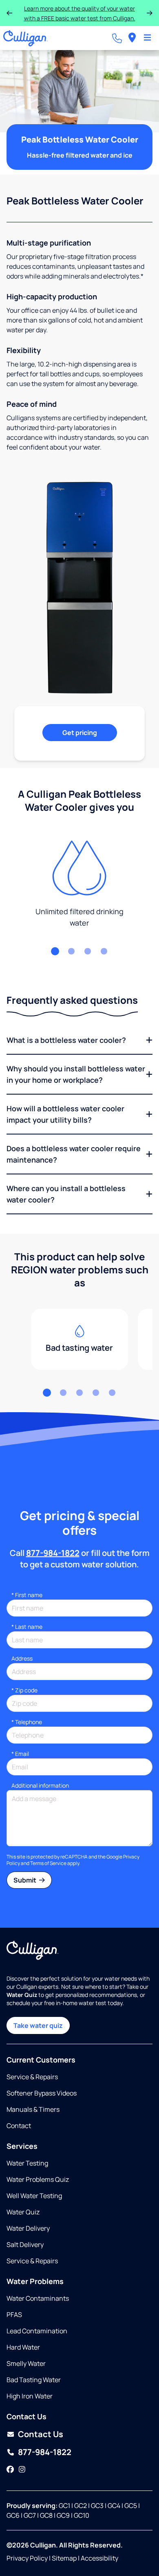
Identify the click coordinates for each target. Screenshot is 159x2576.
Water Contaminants (38, 2298)
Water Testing (27, 2163)
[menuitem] (132, 38)
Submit (25, 1880)
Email (20, 1754)
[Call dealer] (117, 38)
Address (22, 1658)
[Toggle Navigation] (147, 38)
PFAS (14, 2315)
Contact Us (41, 2434)
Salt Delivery (25, 2245)
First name (27, 1595)
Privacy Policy (27, 2558)
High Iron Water (30, 2396)
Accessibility (99, 2558)
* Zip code (24, 1690)
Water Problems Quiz (38, 2179)
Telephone (27, 1722)
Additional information (40, 1785)
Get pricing (80, 733)
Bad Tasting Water (34, 2380)
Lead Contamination (37, 2331)
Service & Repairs (32, 2077)
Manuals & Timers (33, 2109)
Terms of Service (48, 1863)
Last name (27, 1627)
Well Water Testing (34, 2196)
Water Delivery (28, 2228)
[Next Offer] (150, 13)
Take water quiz (38, 2025)
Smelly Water (26, 2363)
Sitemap (64, 2558)
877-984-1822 (53, 1553)
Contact (19, 2126)
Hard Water (23, 2347)
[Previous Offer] (9, 13)
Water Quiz (23, 2212)
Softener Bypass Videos (42, 2093)
